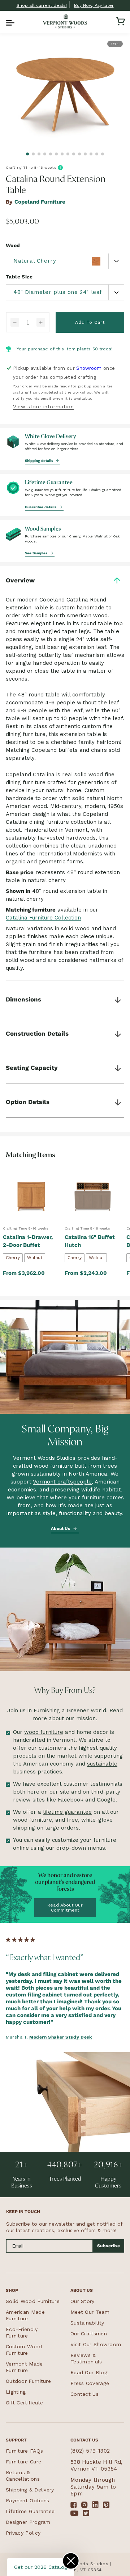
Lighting (16, 2392)
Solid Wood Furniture (33, 2301)
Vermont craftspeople (62, 1482)
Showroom (89, 368)
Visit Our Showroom (96, 2344)
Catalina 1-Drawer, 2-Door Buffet (28, 1241)
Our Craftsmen (89, 2334)
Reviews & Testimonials (86, 2358)
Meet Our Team (90, 2312)
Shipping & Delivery (30, 2490)
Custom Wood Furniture (24, 2350)
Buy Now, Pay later (94, 5)
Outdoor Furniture (28, 2381)
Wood (13, 245)
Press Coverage (90, 2383)
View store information (43, 406)
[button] (9, 21)
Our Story (83, 2301)
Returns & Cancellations (23, 2476)
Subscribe (109, 2246)
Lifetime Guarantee (30, 2511)
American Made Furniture (25, 2315)
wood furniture (44, 1732)
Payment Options (28, 2500)
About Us (61, 1528)
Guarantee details (41, 507)
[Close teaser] (71, 2561)
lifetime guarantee (67, 1812)
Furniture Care (23, 2462)
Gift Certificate (25, 2403)
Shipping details (40, 461)
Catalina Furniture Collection (43, 918)
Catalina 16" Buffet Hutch (90, 1241)
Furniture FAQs (24, 2451)
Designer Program (28, 2522)
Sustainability (87, 2323)
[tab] (27, 154)
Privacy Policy (23, 2533)
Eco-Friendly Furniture (22, 2332)
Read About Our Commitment (65, 1908)
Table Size (19, 277)
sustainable (102, 1764)
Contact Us (84, 2394)
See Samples (37, 553)
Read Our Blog (89, 2372)
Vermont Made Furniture (24, 2367)
